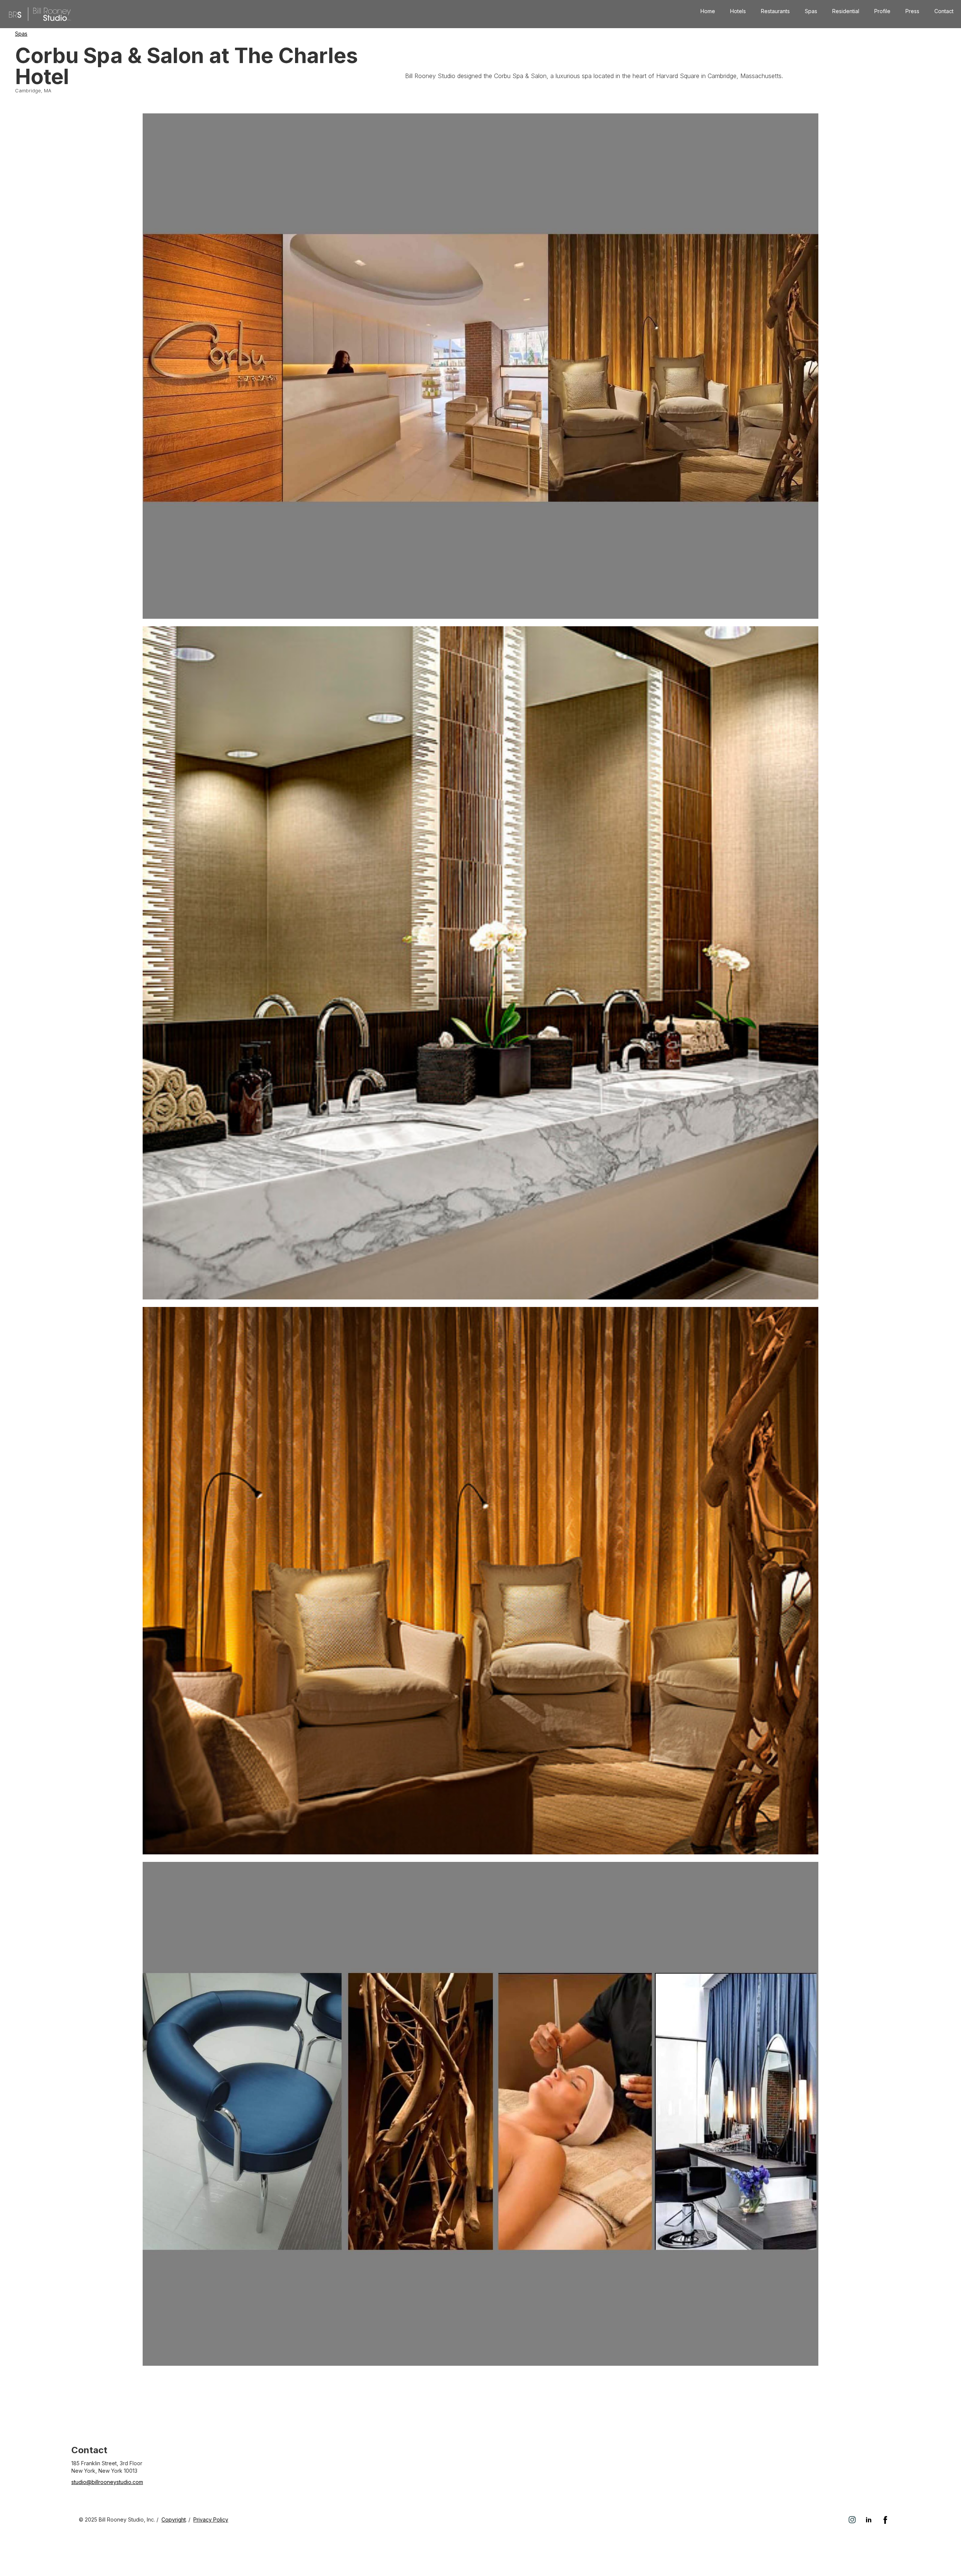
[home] (40, 14)
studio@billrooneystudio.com (107, 2482)
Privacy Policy (211, 2519)
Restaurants (775, 11)
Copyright (174, 2519)
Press (912, 11)
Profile (882, 11)
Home (708, 11)
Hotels (738, 11)
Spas (811, 11)
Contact (944, 11)
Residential (846, 11)
